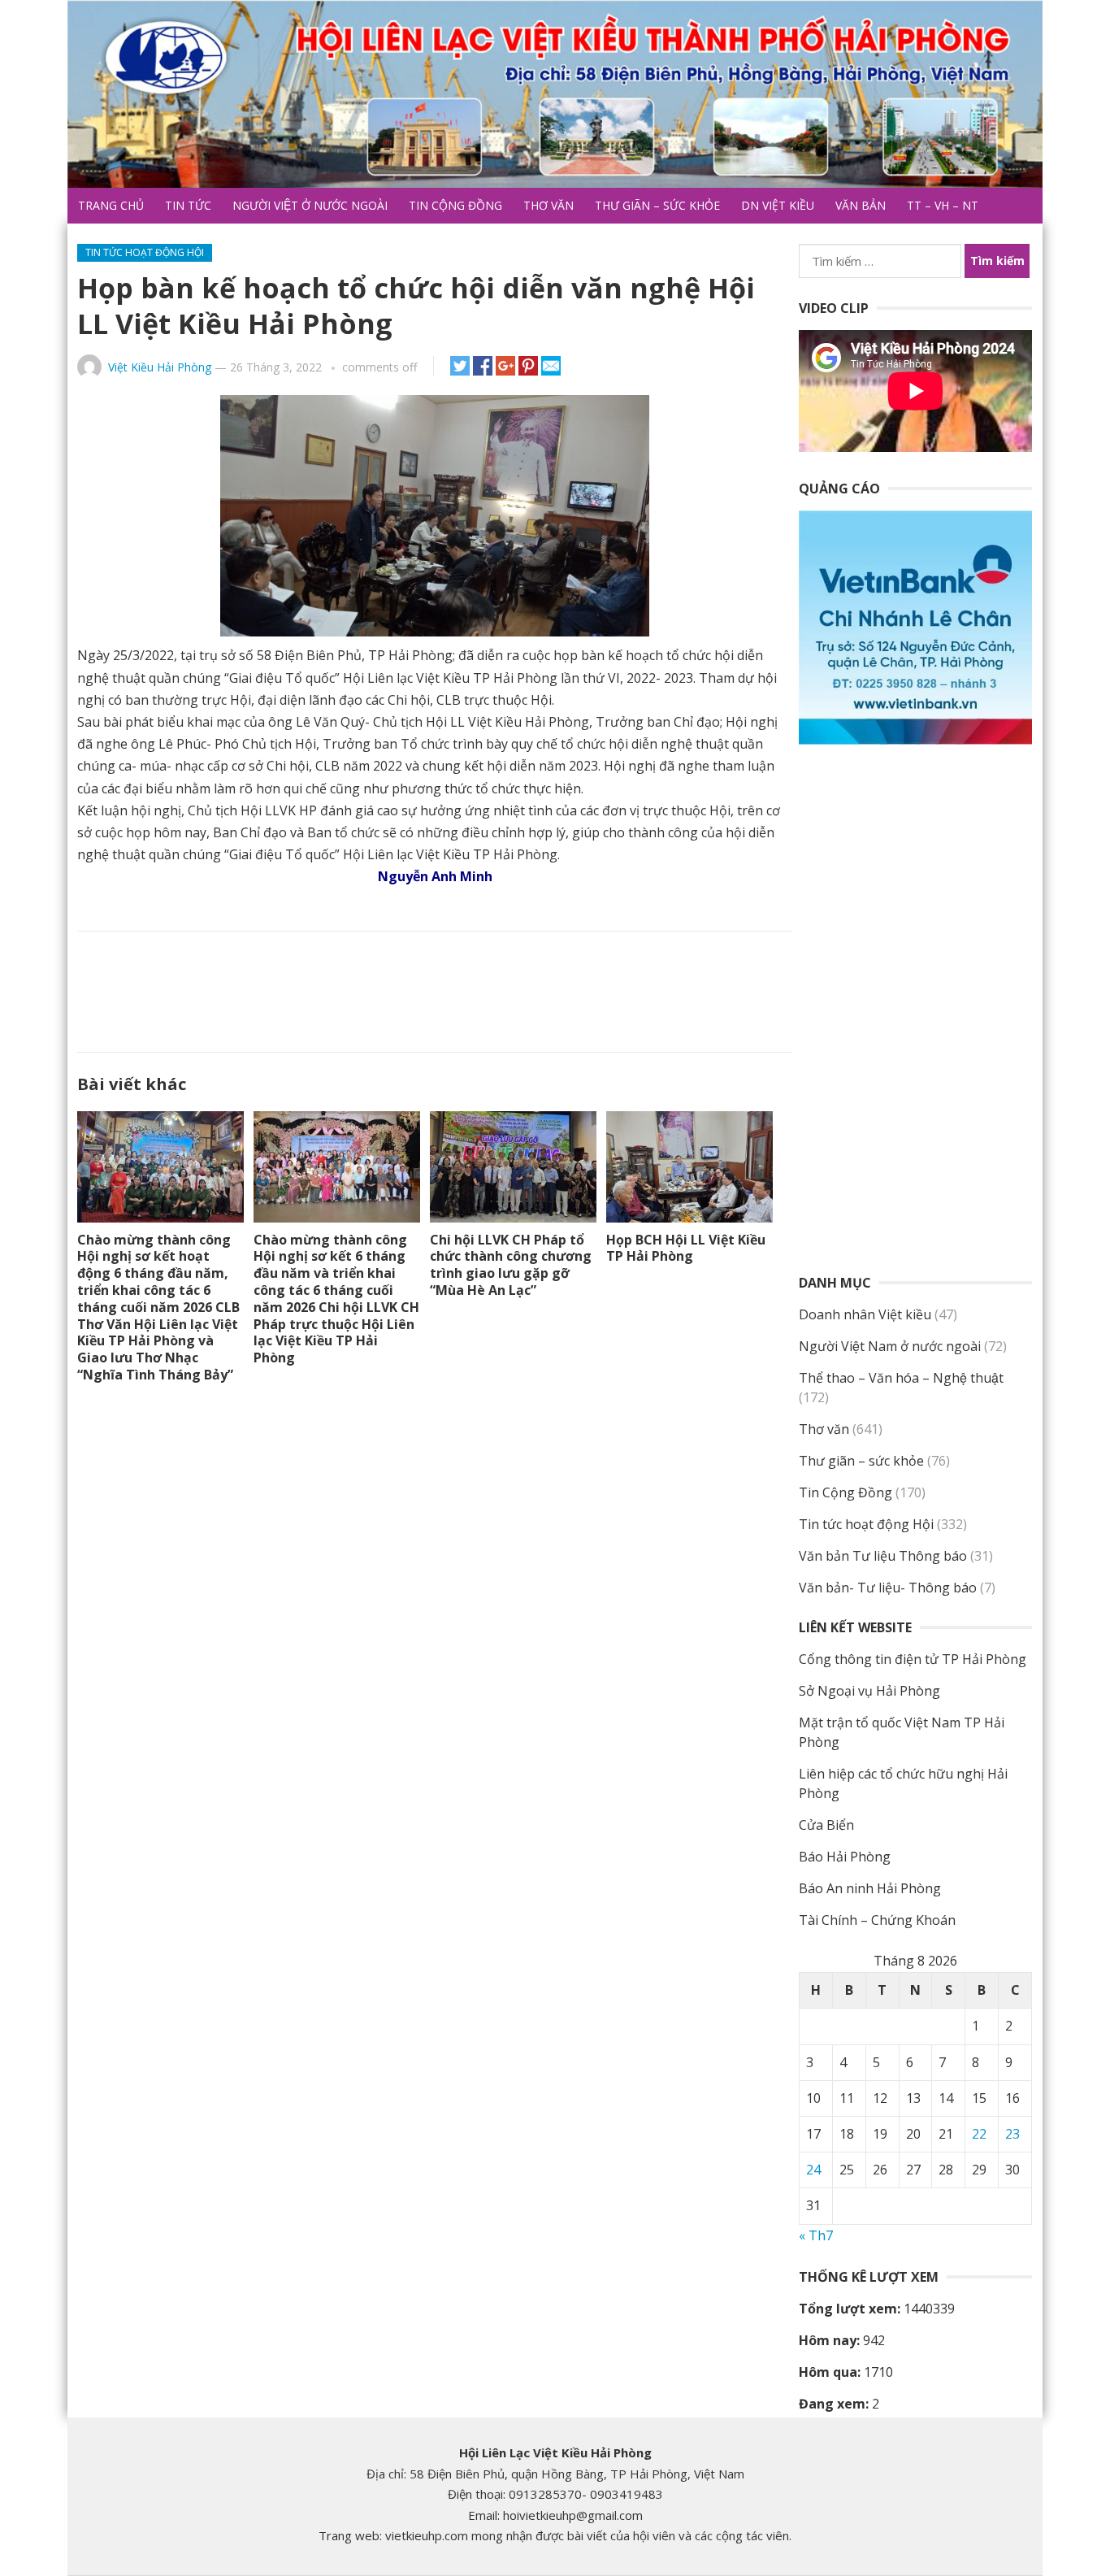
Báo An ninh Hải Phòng (870, 1888)
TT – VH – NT (943, 205)
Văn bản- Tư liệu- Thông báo (888, 1588)
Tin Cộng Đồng (455, 205)
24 (813, 2170)
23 (1012, 2134)
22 (979, 2134)
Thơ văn (548, 205)
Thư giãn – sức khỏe (657, 205)
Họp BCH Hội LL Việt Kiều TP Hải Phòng (686, 1248)
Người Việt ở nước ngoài (310, 205)
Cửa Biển (826, 1825)
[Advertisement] (435, 988)
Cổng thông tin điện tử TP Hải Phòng (913, 1659)
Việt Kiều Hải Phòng (160, 367)
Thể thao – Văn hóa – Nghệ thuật (901, 1378)
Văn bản (861, 205)
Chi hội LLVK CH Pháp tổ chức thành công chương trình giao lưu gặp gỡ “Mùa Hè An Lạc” (511, 1265)
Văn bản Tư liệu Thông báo (883, 1556)
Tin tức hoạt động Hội (145, 252)
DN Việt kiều (778, 205)
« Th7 (816, 2235)
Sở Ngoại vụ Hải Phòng (869, 1691)
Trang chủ (111, 205)
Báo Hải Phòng (845, 1857)
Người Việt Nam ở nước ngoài (890, 1346)
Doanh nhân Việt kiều (865, 1314)
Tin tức (188, 205)
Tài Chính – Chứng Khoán (877, 1920)
